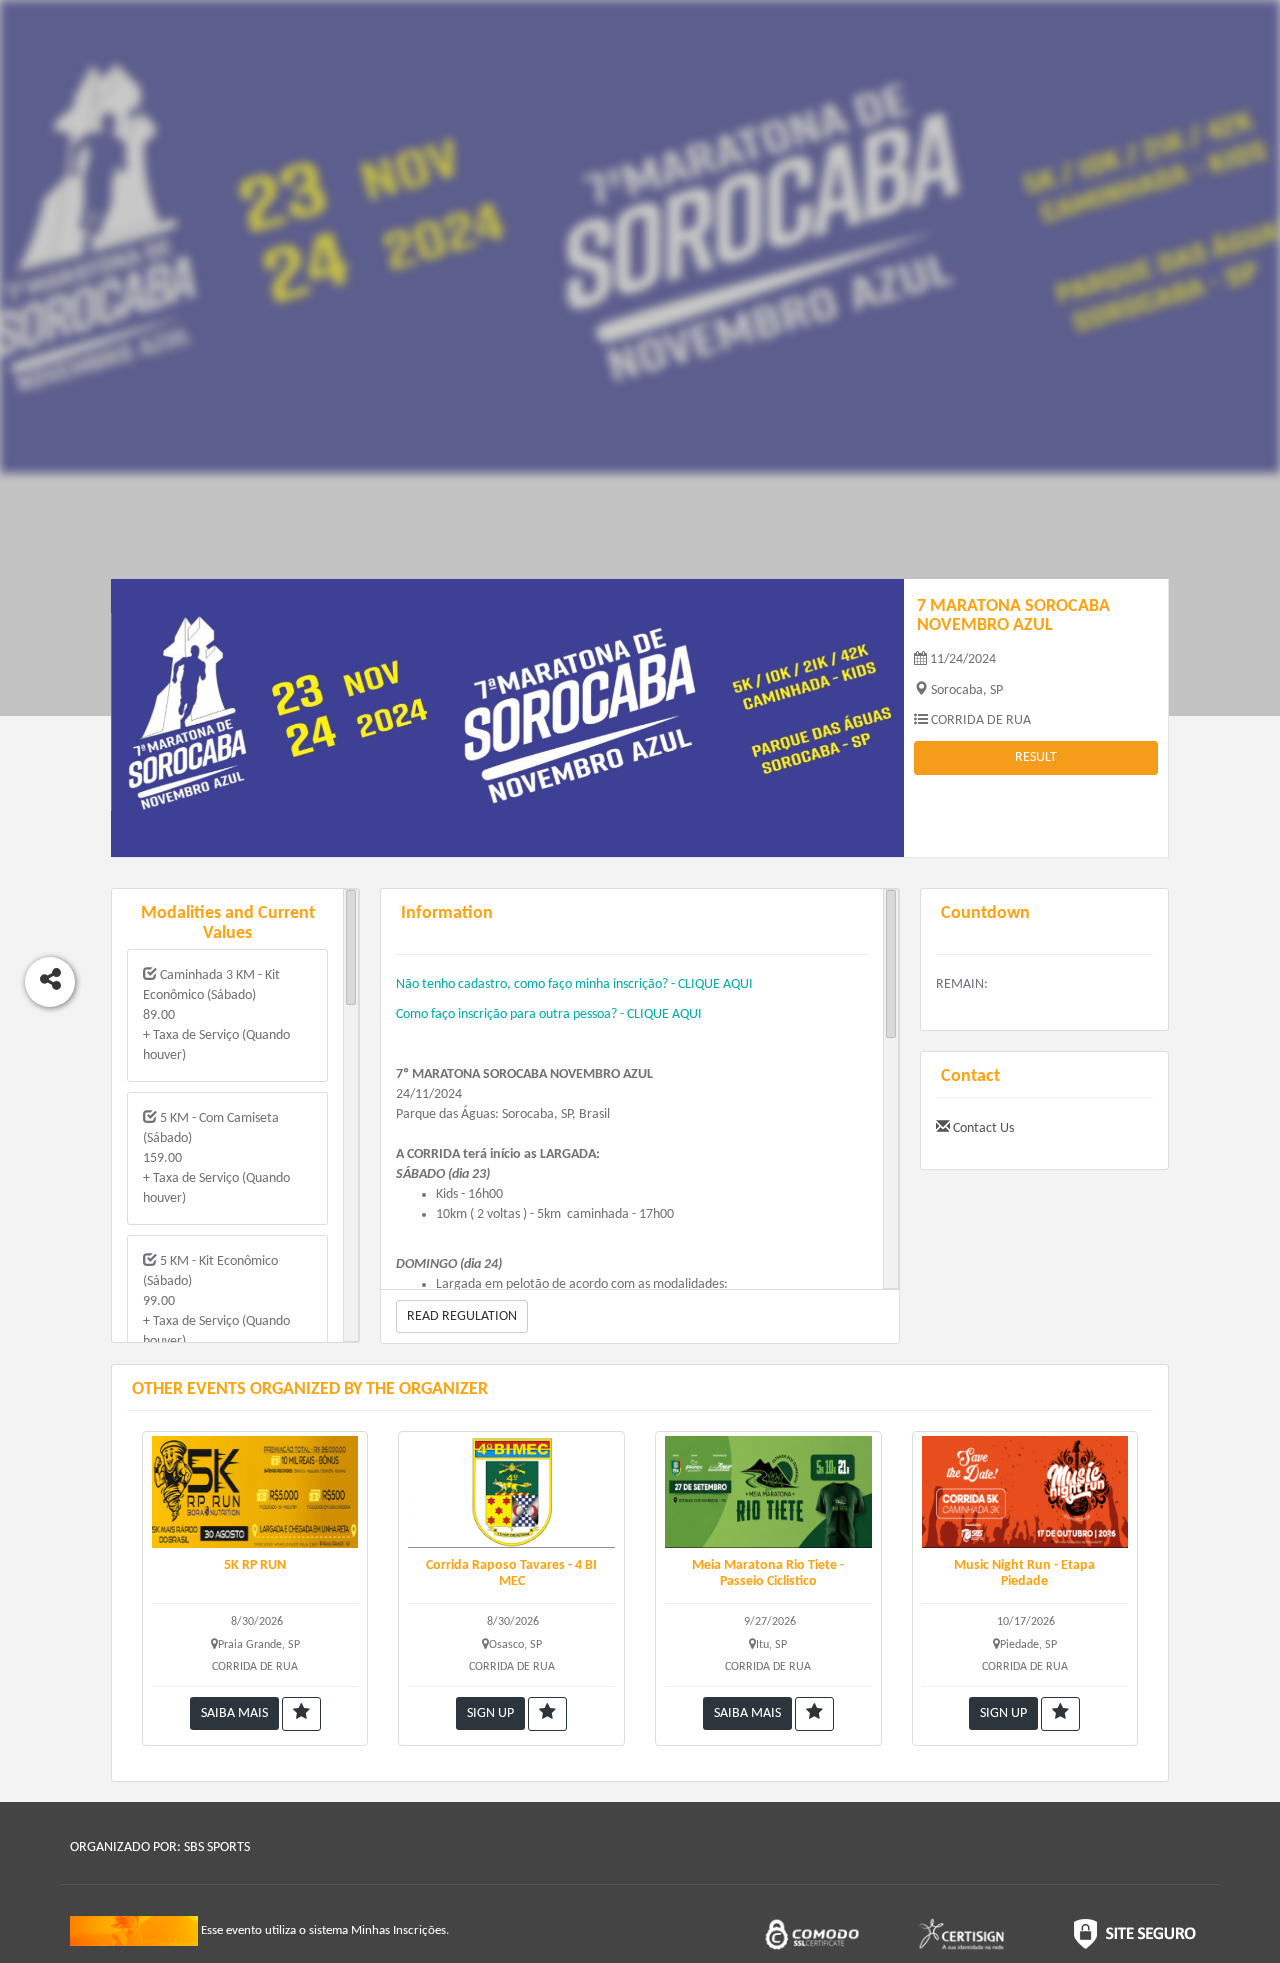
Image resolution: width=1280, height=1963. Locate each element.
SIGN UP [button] (490, 1713)
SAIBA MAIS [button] (234, 1713)
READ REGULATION (462, 1316)
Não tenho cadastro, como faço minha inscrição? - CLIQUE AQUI (574, 984)
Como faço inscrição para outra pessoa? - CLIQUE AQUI (549, 1014)
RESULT (1036, 757)
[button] (301, 1714)
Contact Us (982, 1128)
